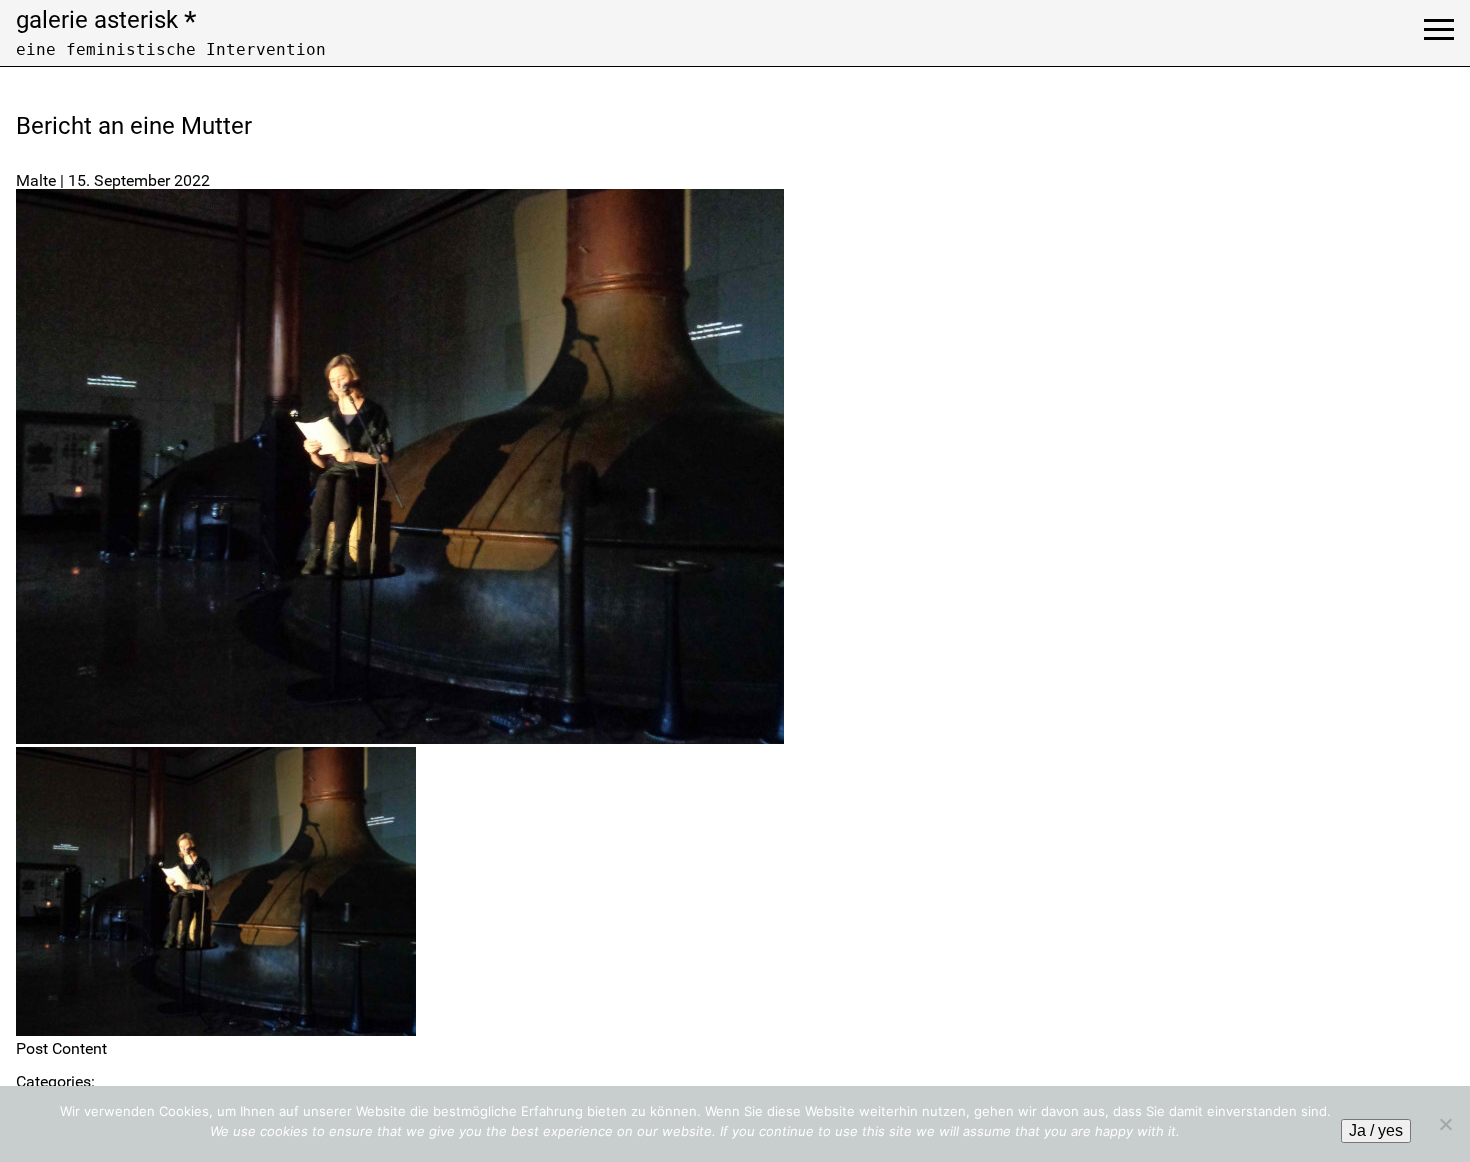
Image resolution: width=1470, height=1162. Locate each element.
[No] (1445, 1124)
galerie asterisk (106, 20)
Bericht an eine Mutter (134, 126)
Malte (36, 180)
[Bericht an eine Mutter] (400, 738)
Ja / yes (1376, 1130)
